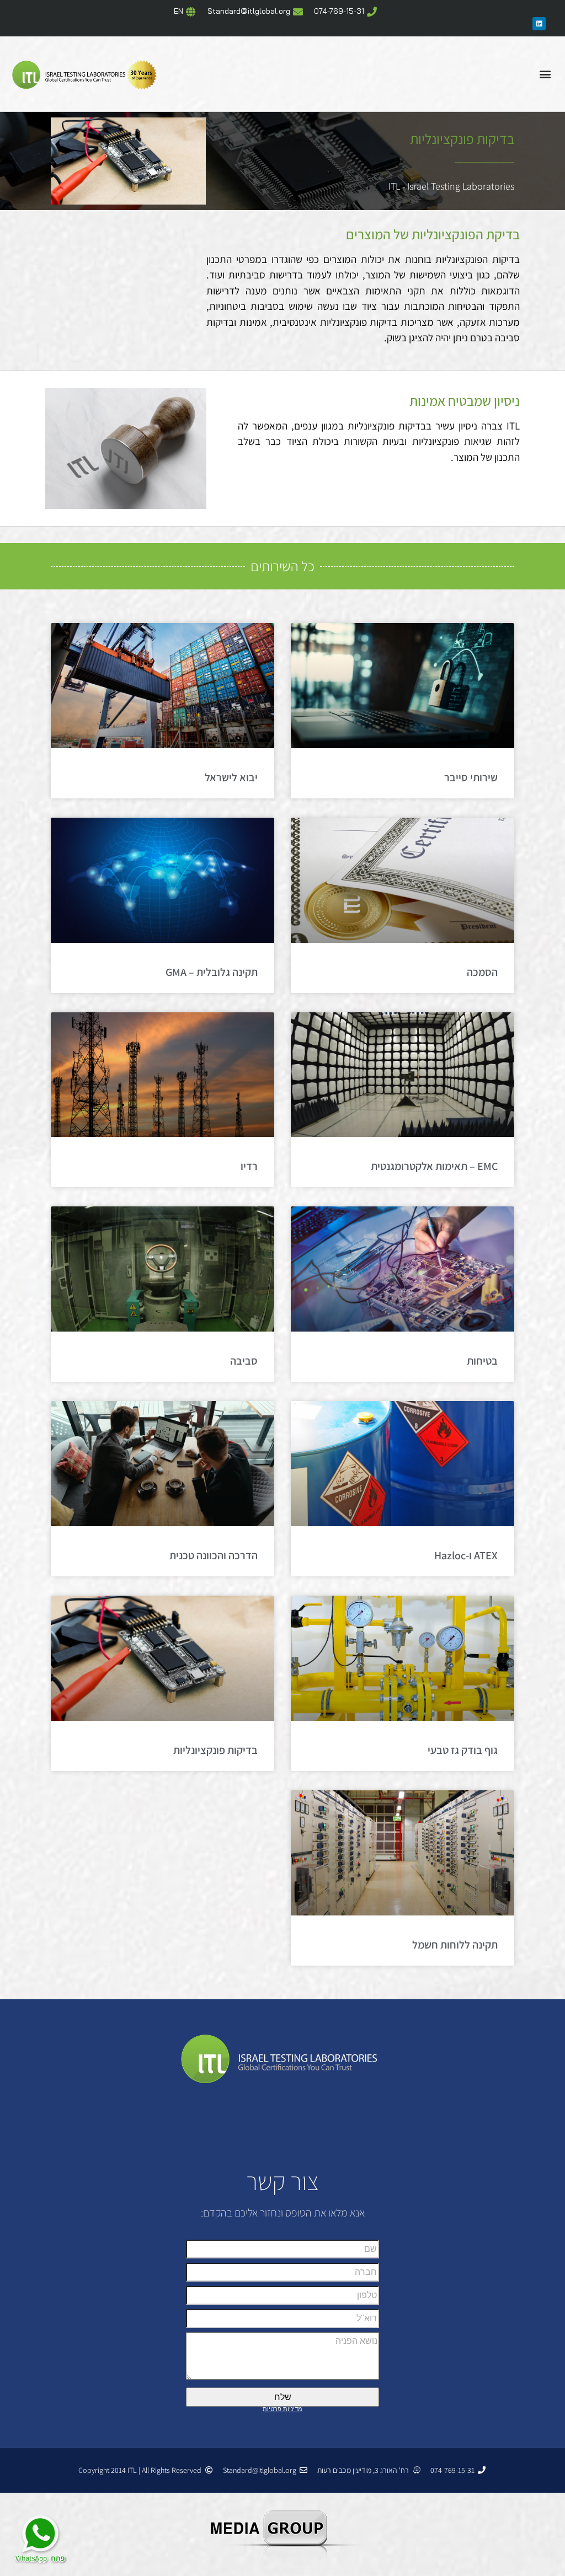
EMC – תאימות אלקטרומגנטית (434, 1166)
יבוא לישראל (231, 777)
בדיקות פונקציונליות (215, 1750)
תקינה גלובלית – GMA (212, 972)
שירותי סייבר (471, 777)
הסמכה (482, 972)
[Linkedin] (539, 24)
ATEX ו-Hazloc (466, 1555)
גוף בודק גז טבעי (463, 1750)
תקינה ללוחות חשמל (455, 1945)
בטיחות (482, 1361)
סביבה (244, 1361)
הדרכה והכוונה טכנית (214, 1555)
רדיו (249, 1166)
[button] (545, 74)
